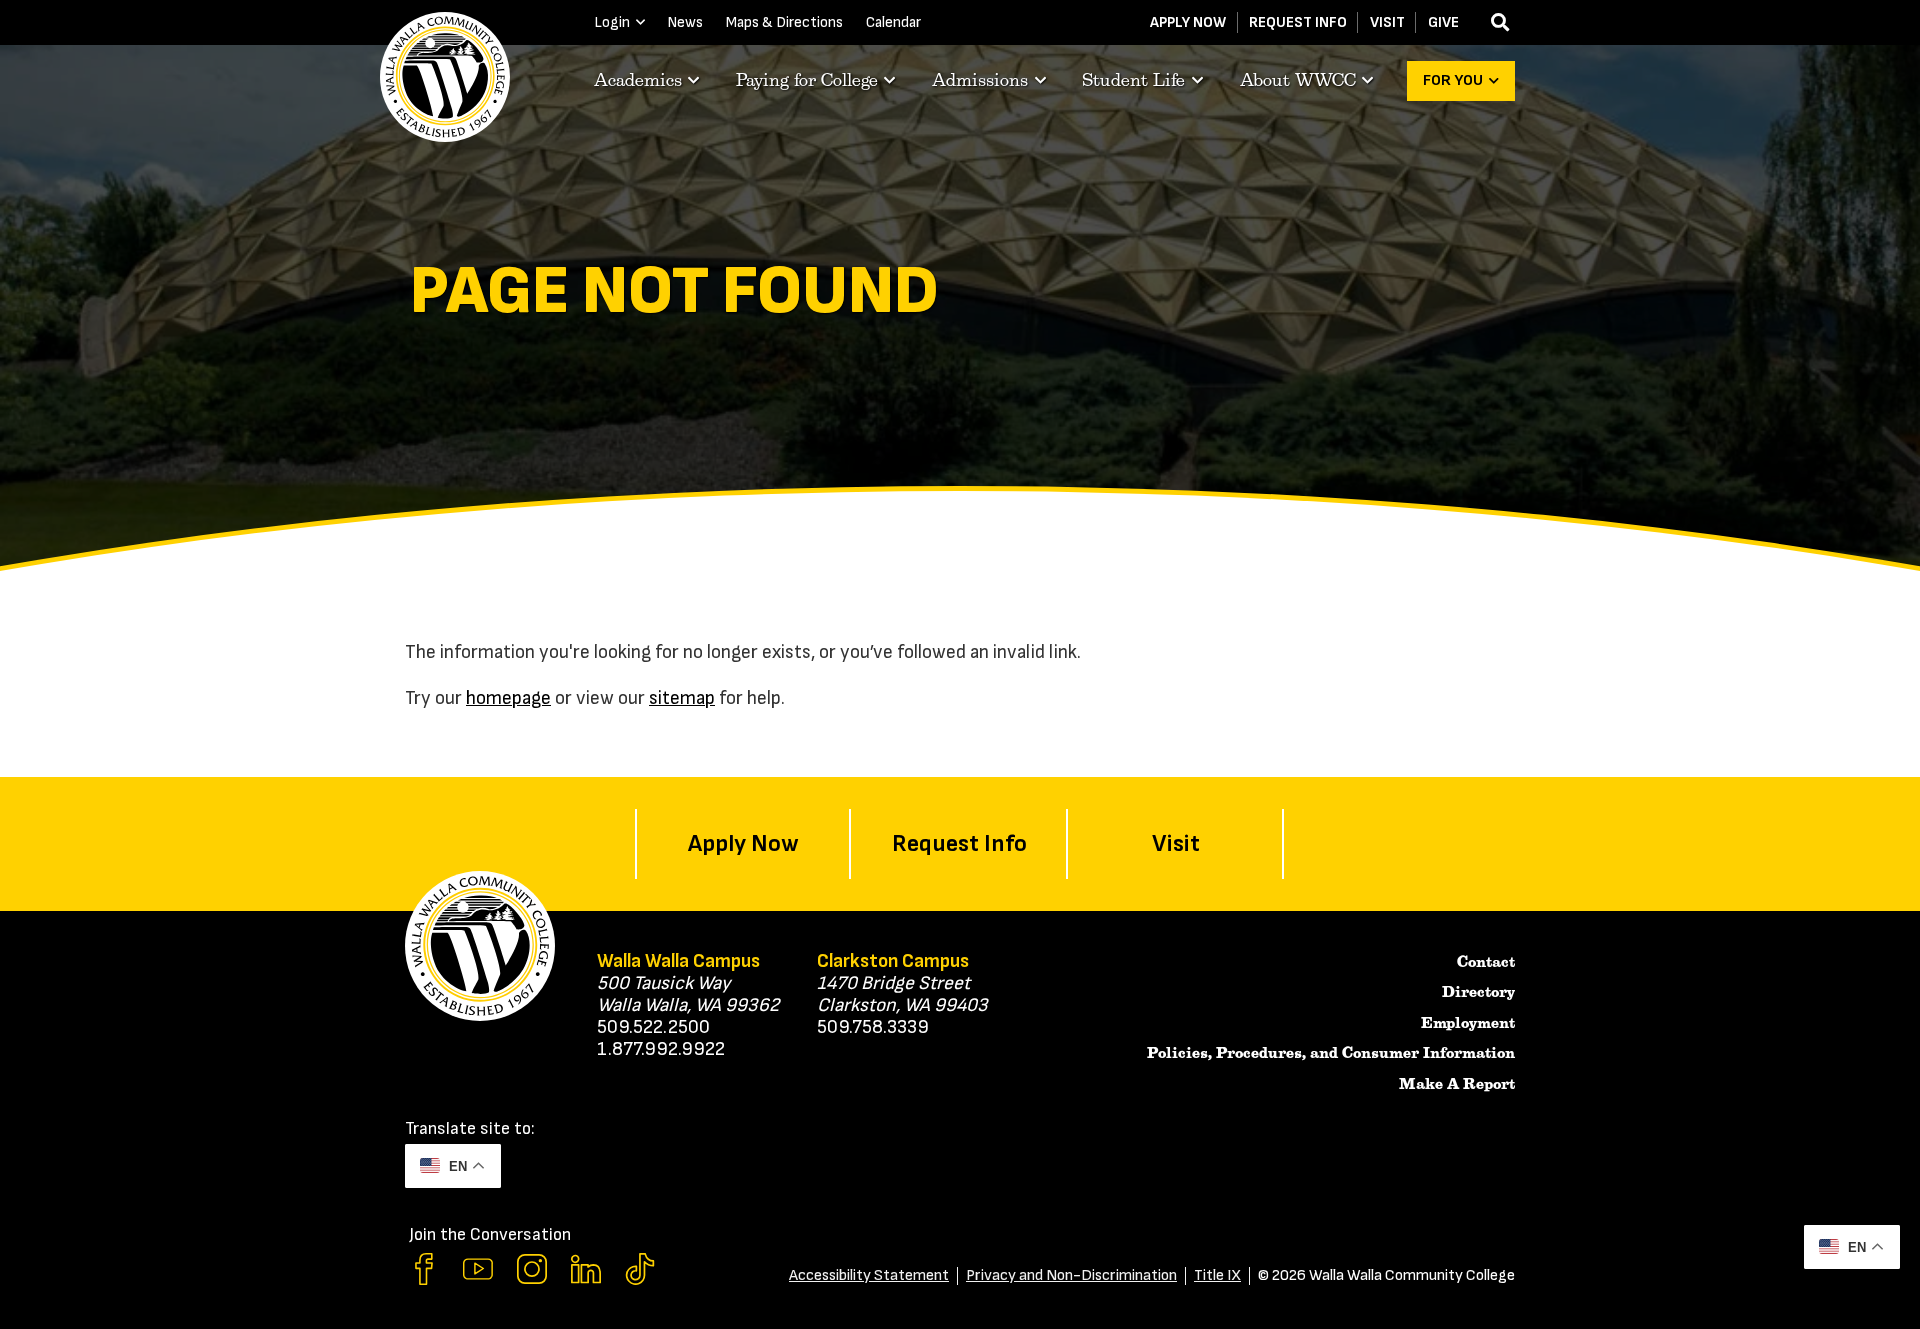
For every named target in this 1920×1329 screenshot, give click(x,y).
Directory (1478, 992)
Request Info (1298, 22)
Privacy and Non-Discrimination (1071, 1275)
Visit (1387, 22)
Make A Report (1457, 1084)
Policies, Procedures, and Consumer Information (1331, 1053)
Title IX (1217, 1275)
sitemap (682, 698)
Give (1443, 22)
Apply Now (1188, 22)
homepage (508, 698)
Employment (1468, 1023)
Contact (1486, 962)
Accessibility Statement (869, 1275)
